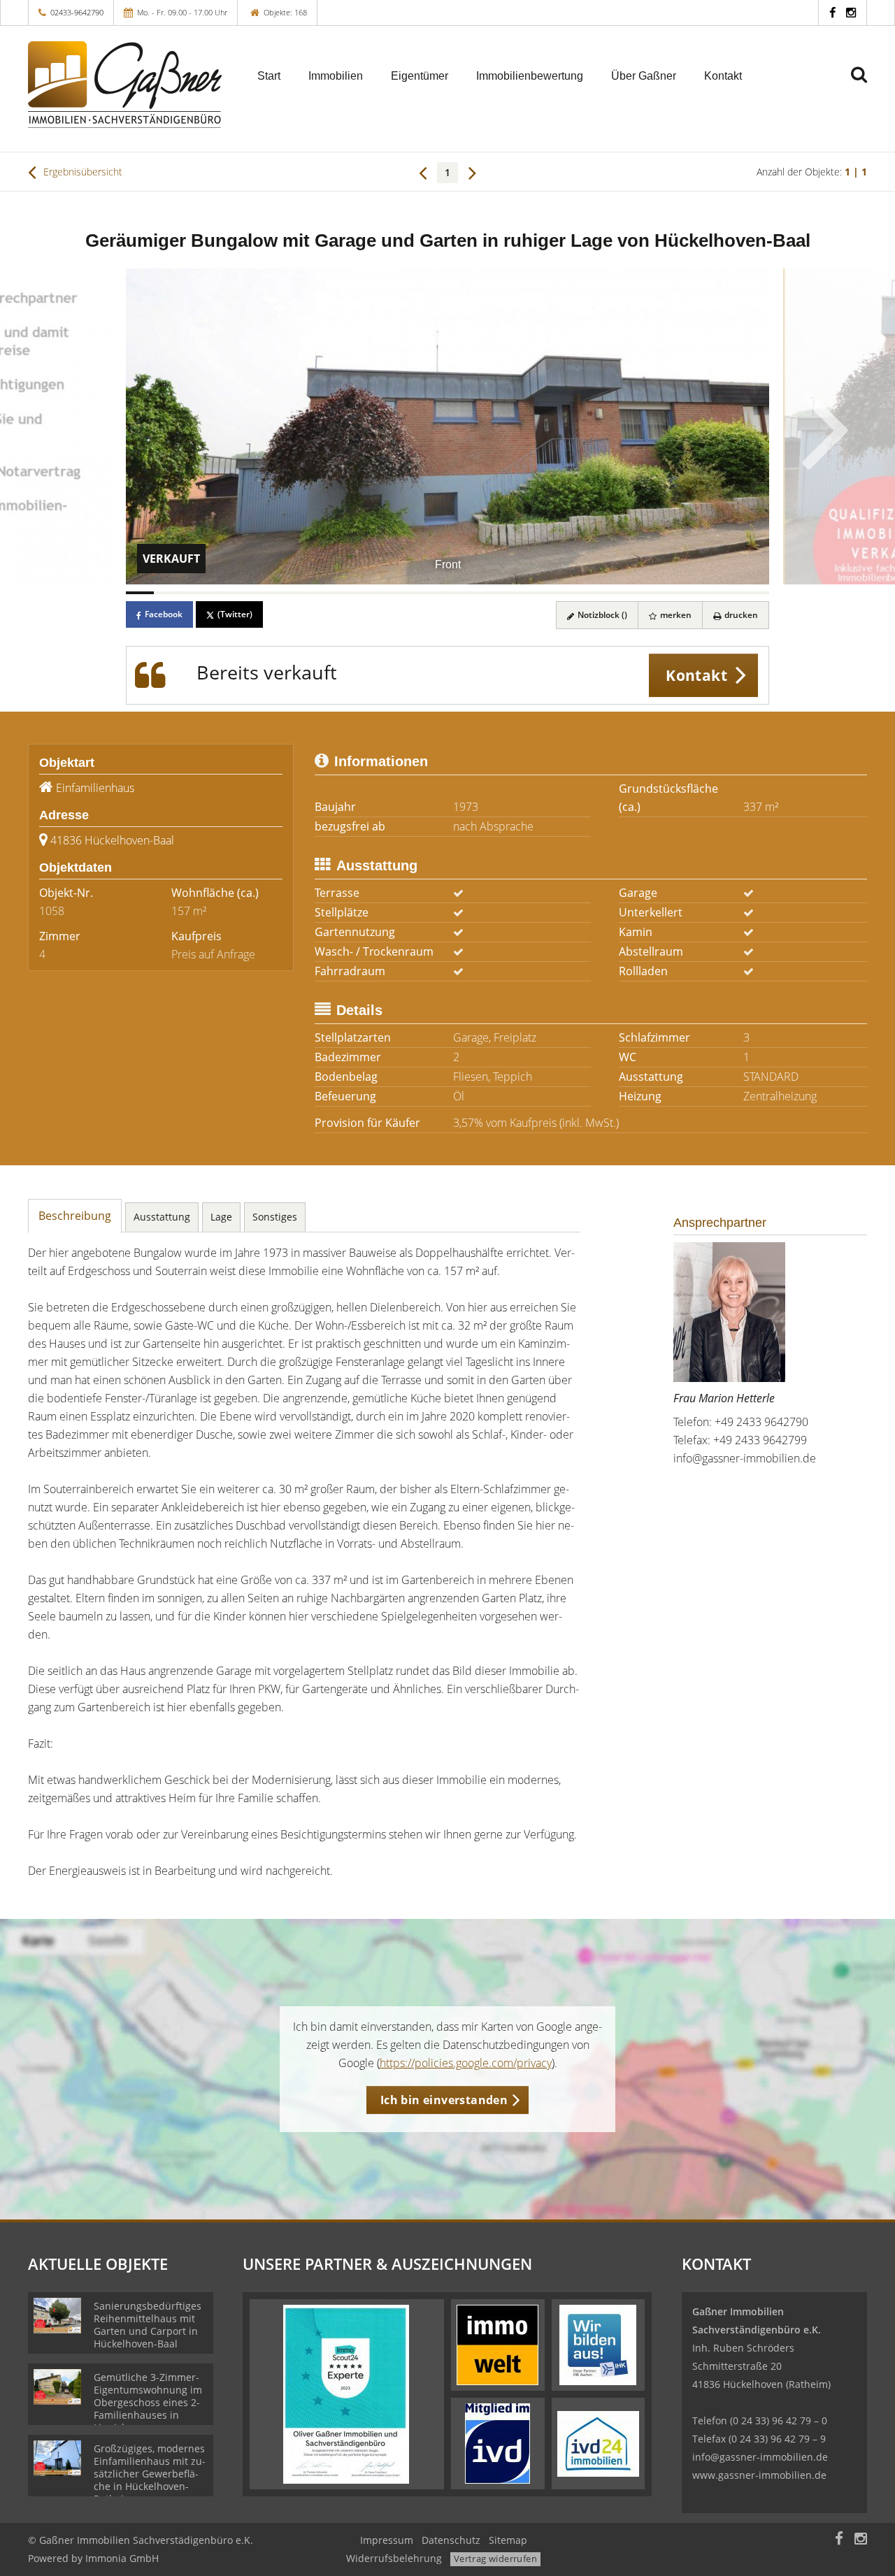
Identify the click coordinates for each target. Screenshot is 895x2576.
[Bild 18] (615, 593)
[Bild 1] (140, 593)
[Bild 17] (587, 593)
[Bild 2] (168, 593)
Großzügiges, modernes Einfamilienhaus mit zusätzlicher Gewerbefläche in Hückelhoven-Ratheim (150, 2474)
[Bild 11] (420, 593)
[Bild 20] (671, 593)
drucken (740, 615)
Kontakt (723, 76)
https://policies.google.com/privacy (466, 2063)
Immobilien (336, 76)
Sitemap (508, 2540)
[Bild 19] (643, 593)
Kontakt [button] (696, 675)
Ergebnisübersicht (81, 172)
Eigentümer (420, 76)
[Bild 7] (308, 593)
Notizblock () (601, 615)
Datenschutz (451, 2540)
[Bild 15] (531, 593)
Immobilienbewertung (530, 76)
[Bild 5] (252, 593)
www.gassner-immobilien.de (759, 2475)
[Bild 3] (196, 593)
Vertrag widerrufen (495, 2559)
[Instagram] (851, 12)
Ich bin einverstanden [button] (444, 2100)
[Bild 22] (727, 593)
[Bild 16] (559, 593)
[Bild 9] (364, 593)
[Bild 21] (699, 593)
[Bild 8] (336, 593)
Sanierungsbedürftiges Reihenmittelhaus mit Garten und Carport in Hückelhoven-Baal (148, 2325)
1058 (52, 911)
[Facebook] (832, 12)
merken (675, 615)
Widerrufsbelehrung (394, 2558)
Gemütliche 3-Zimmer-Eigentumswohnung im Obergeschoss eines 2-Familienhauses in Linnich (148, 2402)
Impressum (387, 2540)
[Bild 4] (224, 593)
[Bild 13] (475, 593)
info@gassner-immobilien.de (745, 1458)
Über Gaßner (644, 76)
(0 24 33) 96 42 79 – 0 (779, 2420)
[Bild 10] (392, 593)
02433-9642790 (77, 12)
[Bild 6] (280, 593)
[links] (423, 172)
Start (269, 76)
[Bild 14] (503, 593)
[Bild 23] (755, 593)
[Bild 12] (447, 593)
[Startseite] (125, 85)
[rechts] (472, 172)
